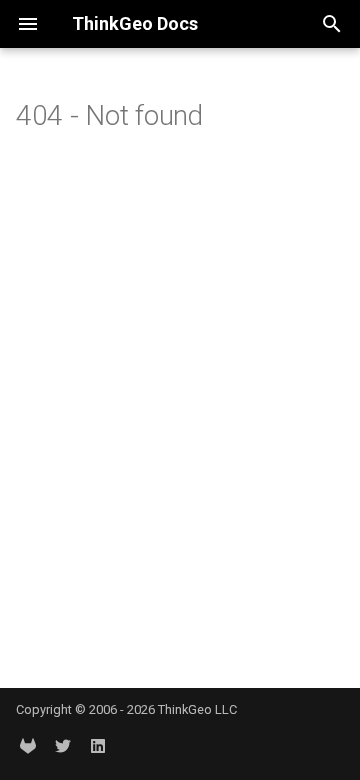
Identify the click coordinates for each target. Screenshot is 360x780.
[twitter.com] (63, 748)
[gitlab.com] (28, 748)
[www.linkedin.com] (98, 748)
